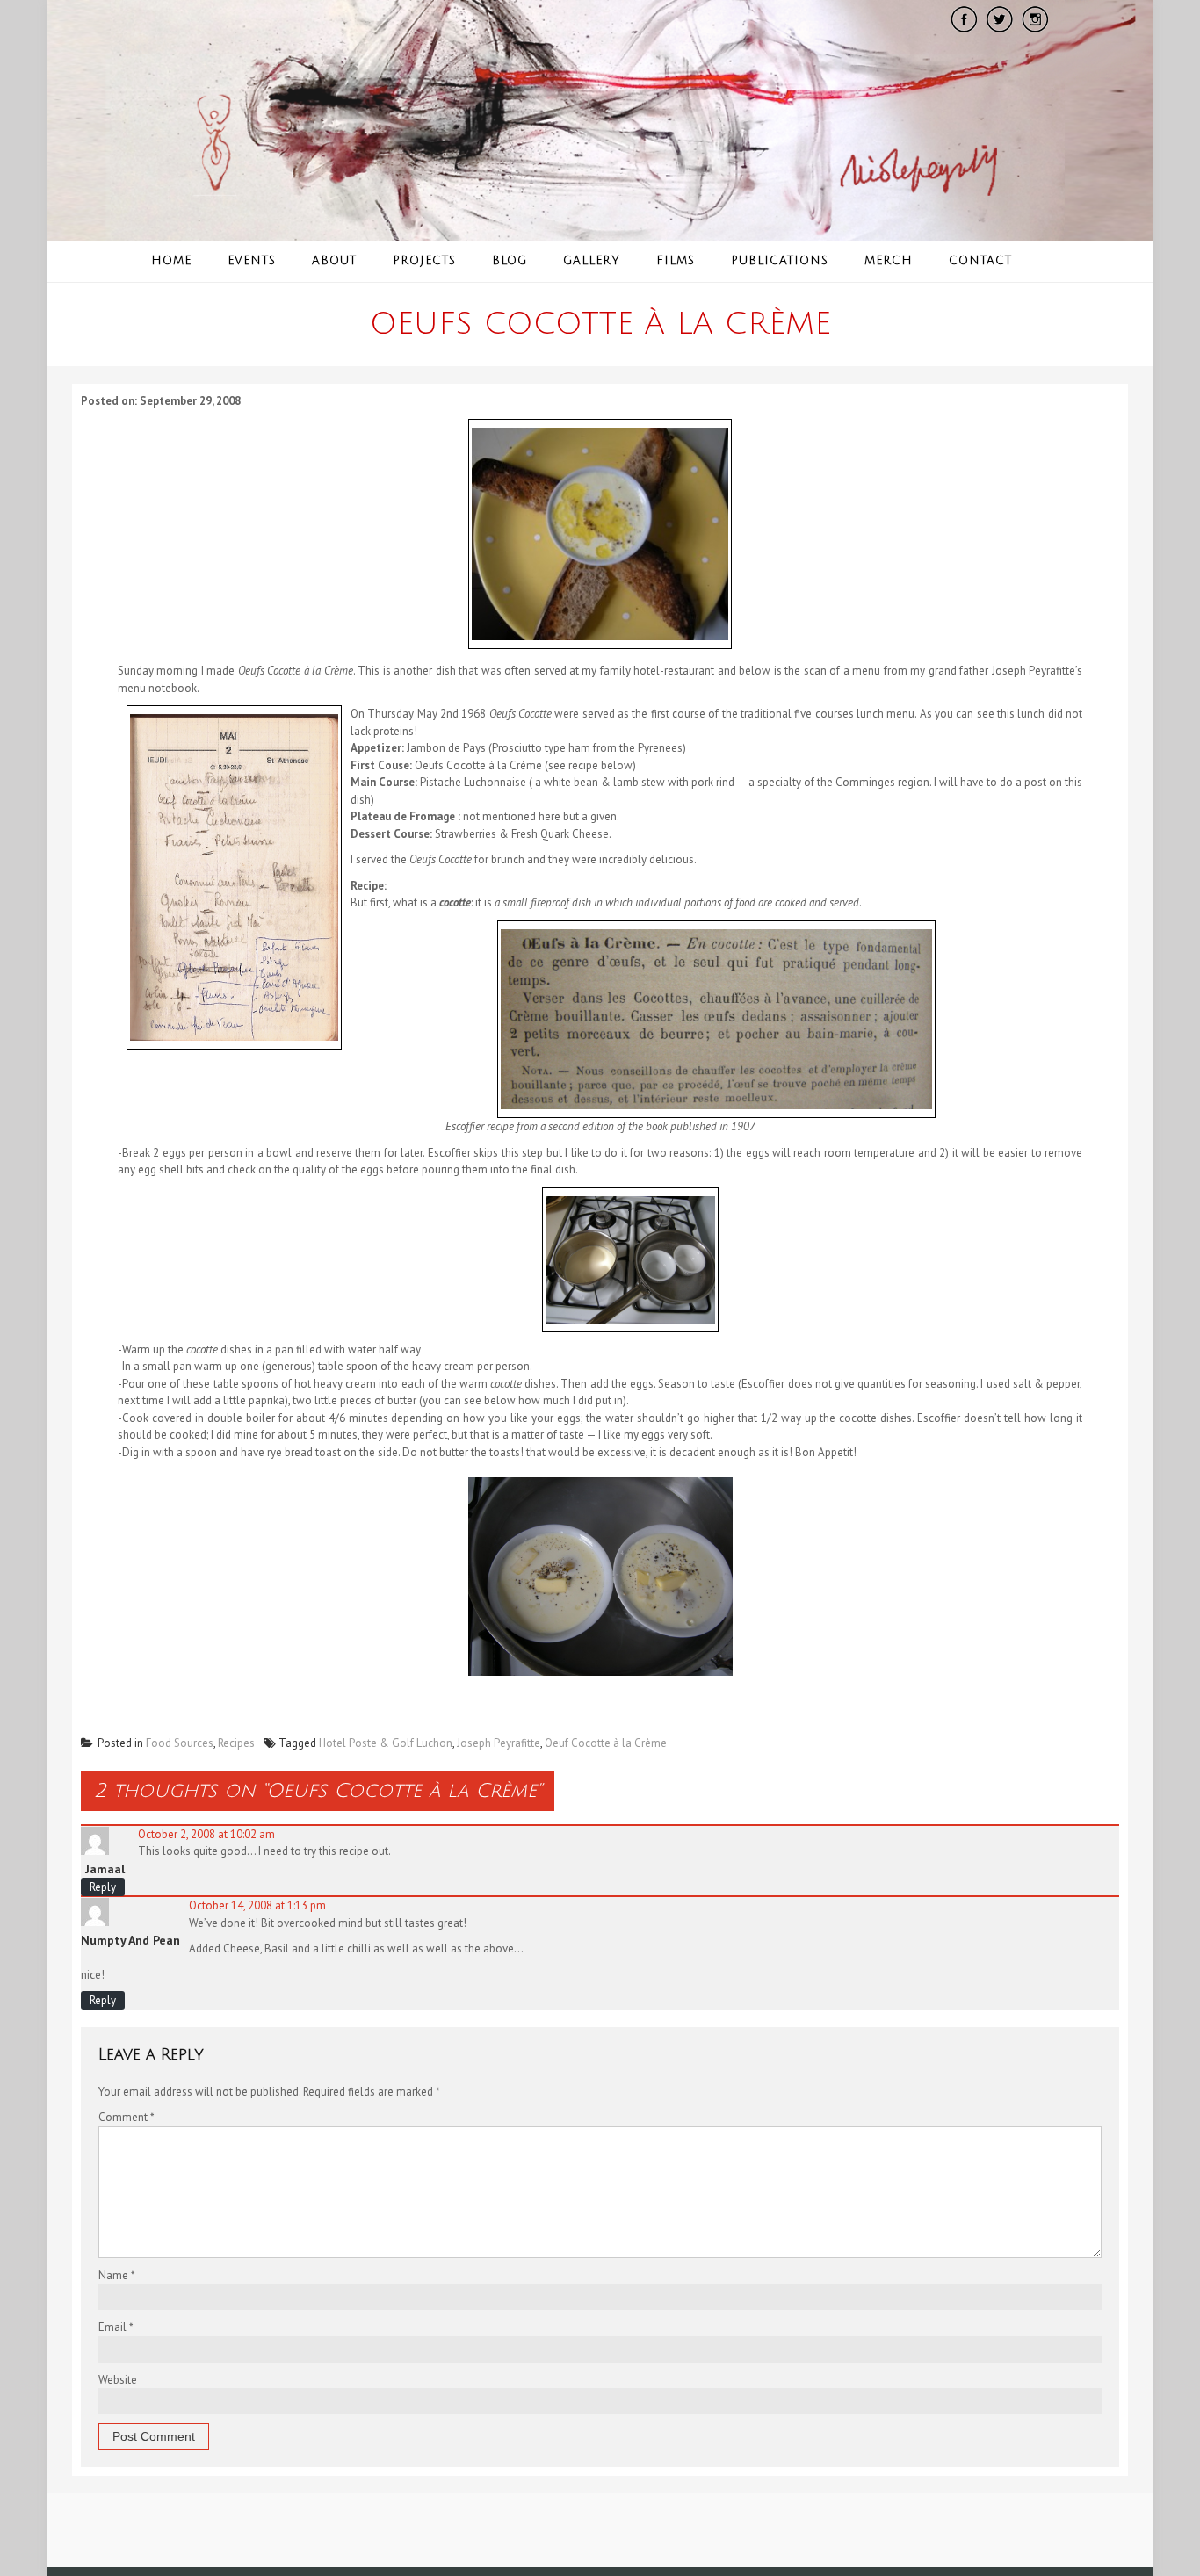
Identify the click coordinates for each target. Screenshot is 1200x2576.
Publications (780, 261)
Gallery (592, 261)
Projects (424, 261)
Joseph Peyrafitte (499, 1743)
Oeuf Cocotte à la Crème (606, 1743)
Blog (510, 261)
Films (676, 261)
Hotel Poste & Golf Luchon (386, 1743)
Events (252, 261)
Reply (103, 1887)
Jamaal (105, 1869)
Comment (127, 2117)
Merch (889, 261)
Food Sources (180, 1743)
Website (118, 2380)
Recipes (236, 1743)
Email (116, 2327)
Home (171, 261)
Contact (980, 261)
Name (117, 2275)
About (334, 261)
